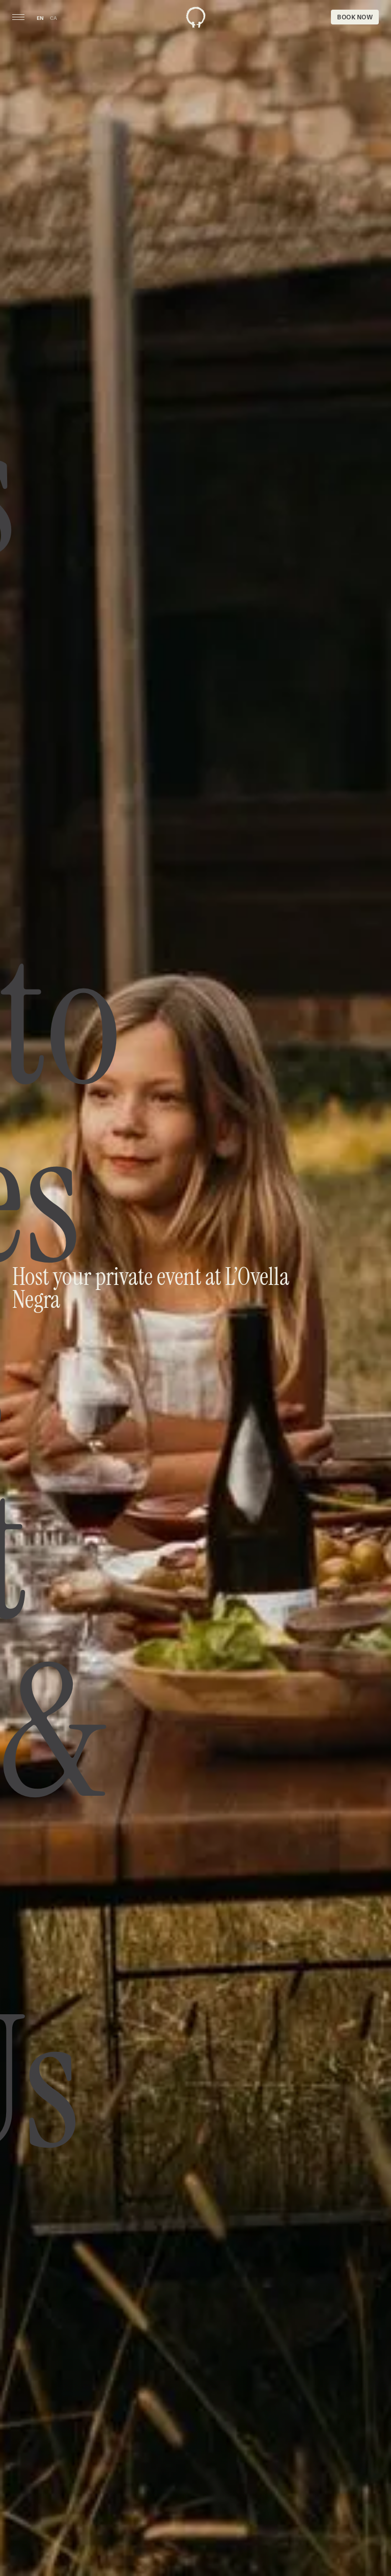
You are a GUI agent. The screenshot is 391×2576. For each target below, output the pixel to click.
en (40, 18)
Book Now (355, 17)
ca (53, 18)
